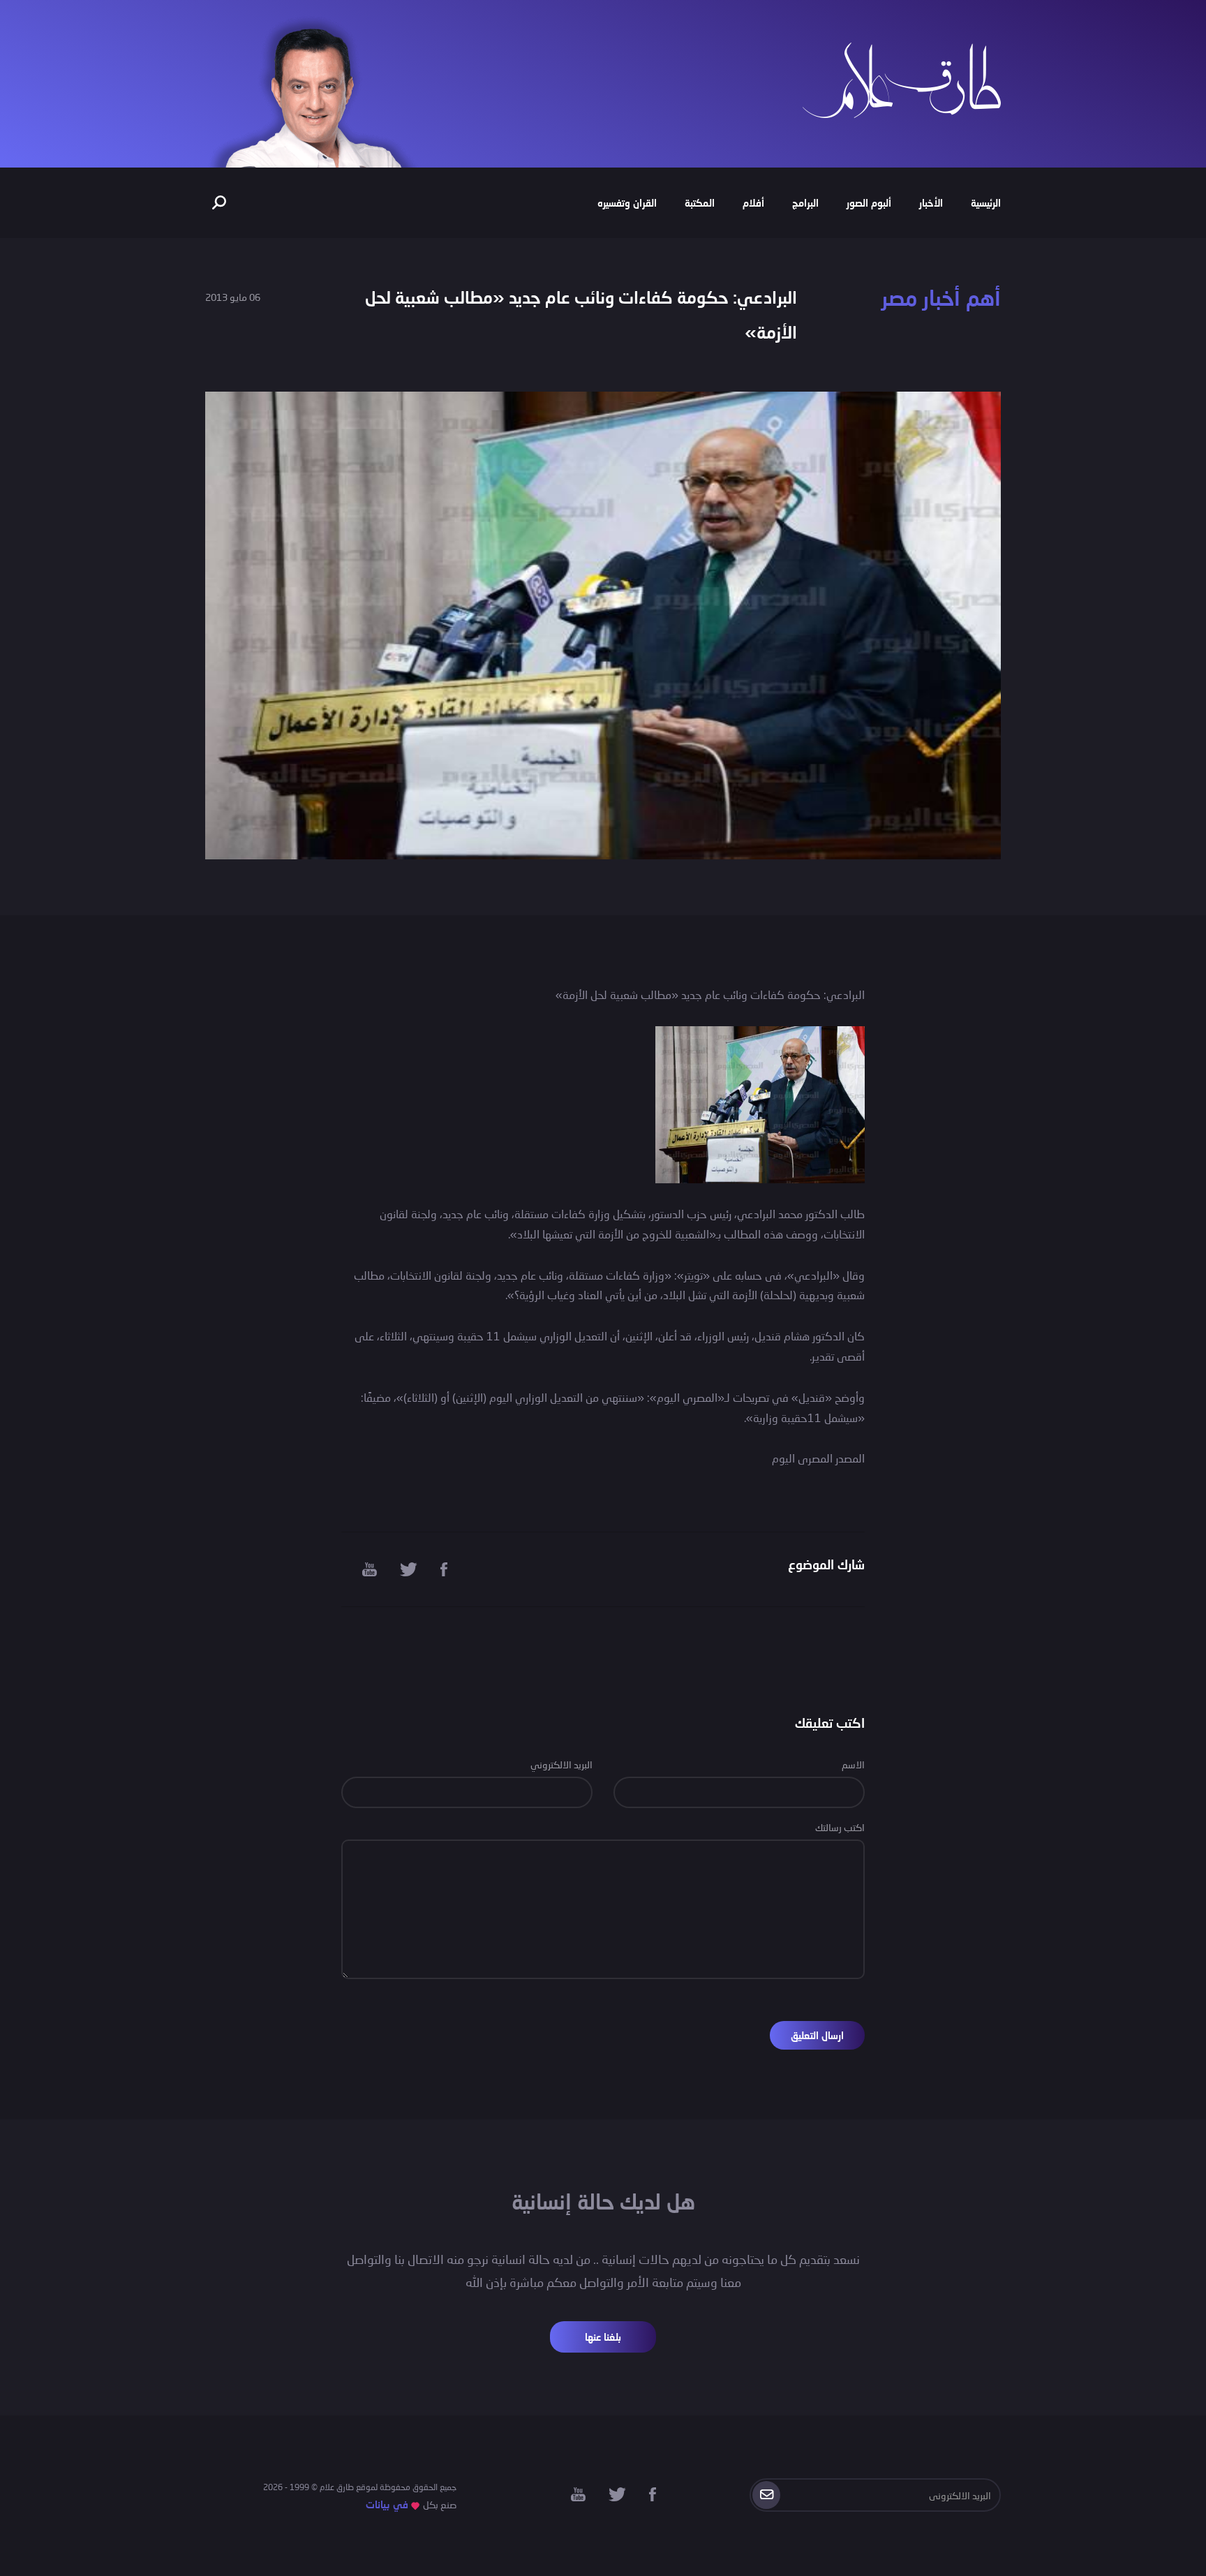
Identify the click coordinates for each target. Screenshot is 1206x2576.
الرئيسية (986, 203)
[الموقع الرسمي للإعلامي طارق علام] (902, 79)
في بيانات (387, 2504)
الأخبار (931, 203)
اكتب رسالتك (840, 1827)
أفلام (753, 203)
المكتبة (700, 203)
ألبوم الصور (869, 203)
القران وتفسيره (627, 203)
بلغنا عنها (603, 2337)
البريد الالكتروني (561, 1764)
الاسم (853, 1764)
